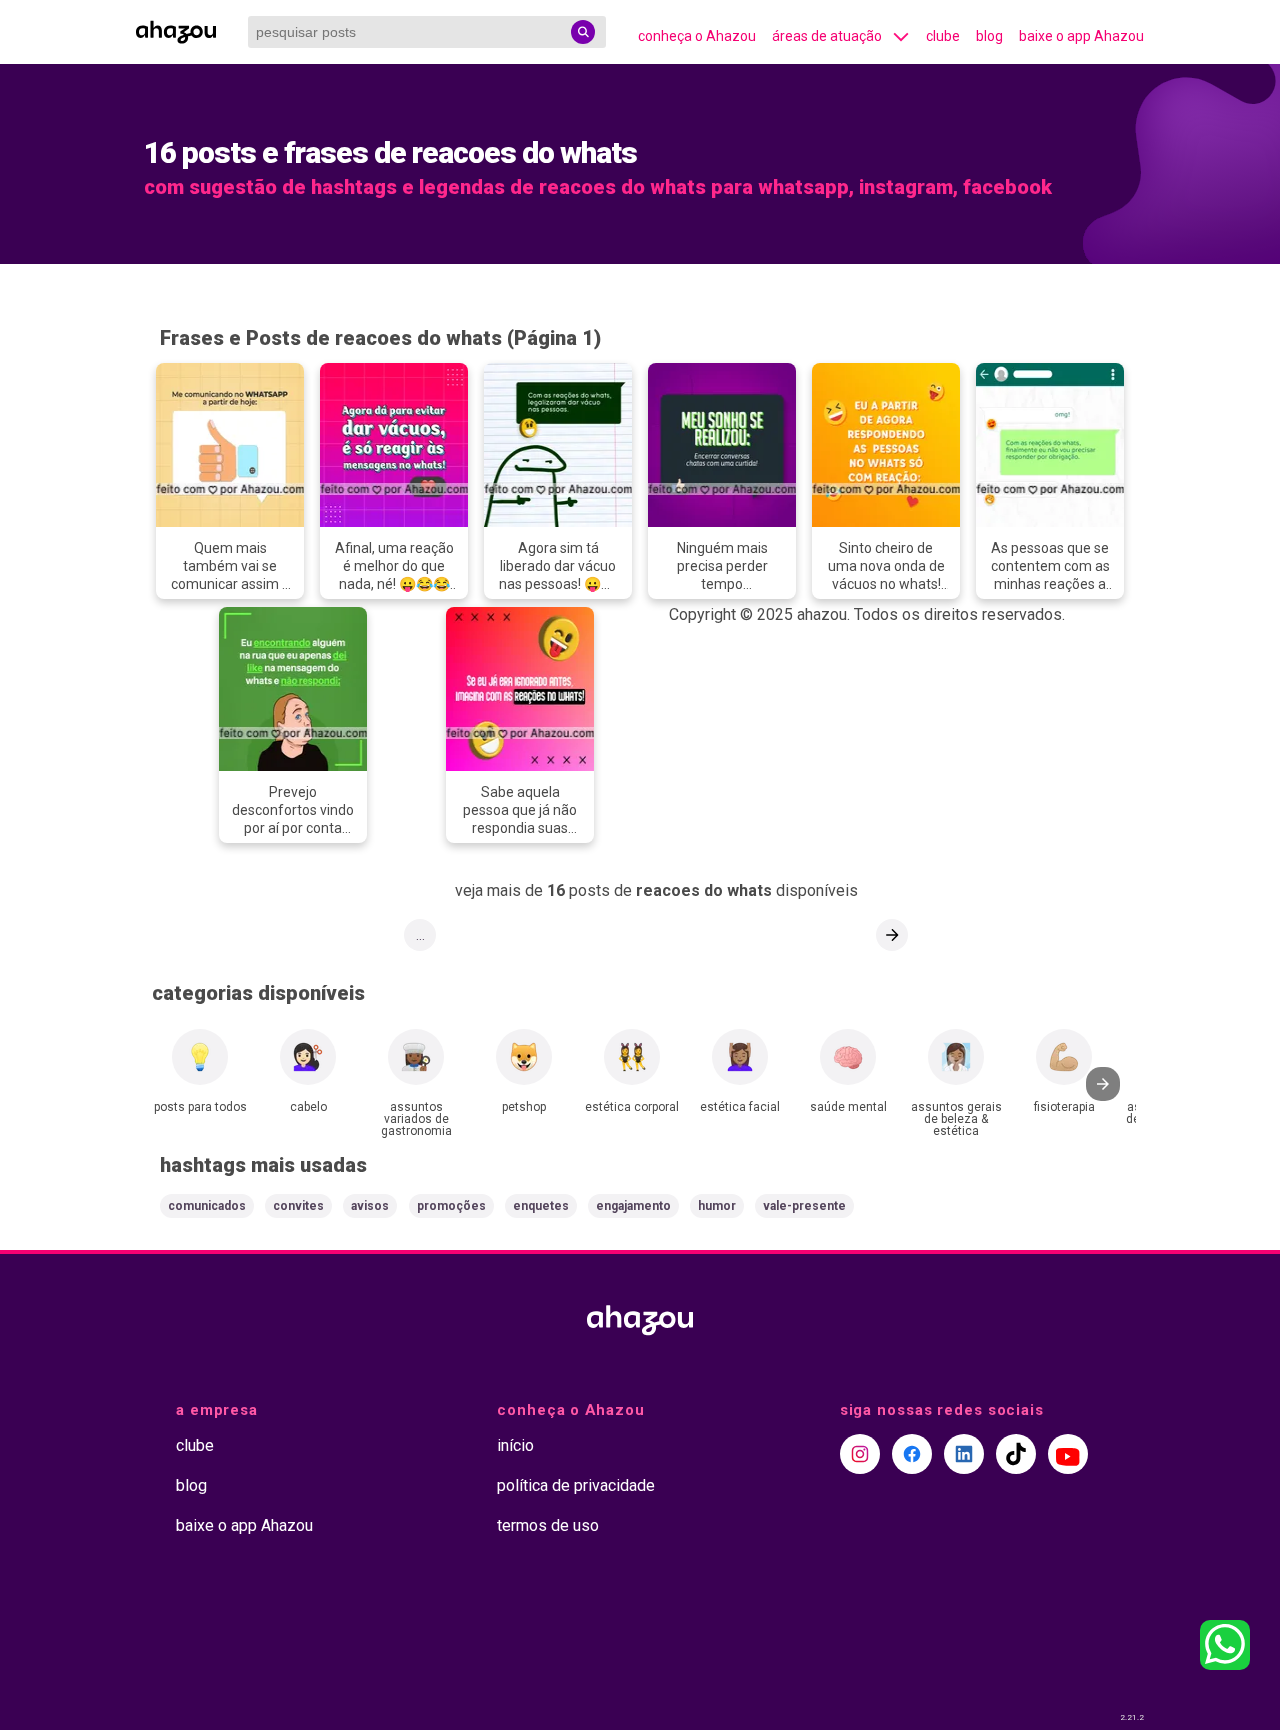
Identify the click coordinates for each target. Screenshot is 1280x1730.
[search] (583, 32)
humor (717, 1206)
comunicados (207, 1206)
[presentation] (1103, 1084)
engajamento (633, 1206)
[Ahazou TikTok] (1016, 1454)
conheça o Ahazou (697, 36)
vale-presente (804, 1206)
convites (298, 1206)
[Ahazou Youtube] (1068, 1454)
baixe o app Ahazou (1081, 36)
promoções (451, 1206)
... (420, 935)
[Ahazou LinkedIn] (964, 1454)
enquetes (541, 1206)
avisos (370, 1206)
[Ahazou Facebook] (912, 1454)
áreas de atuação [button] (827, 36)
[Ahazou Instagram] (860, 1454)
